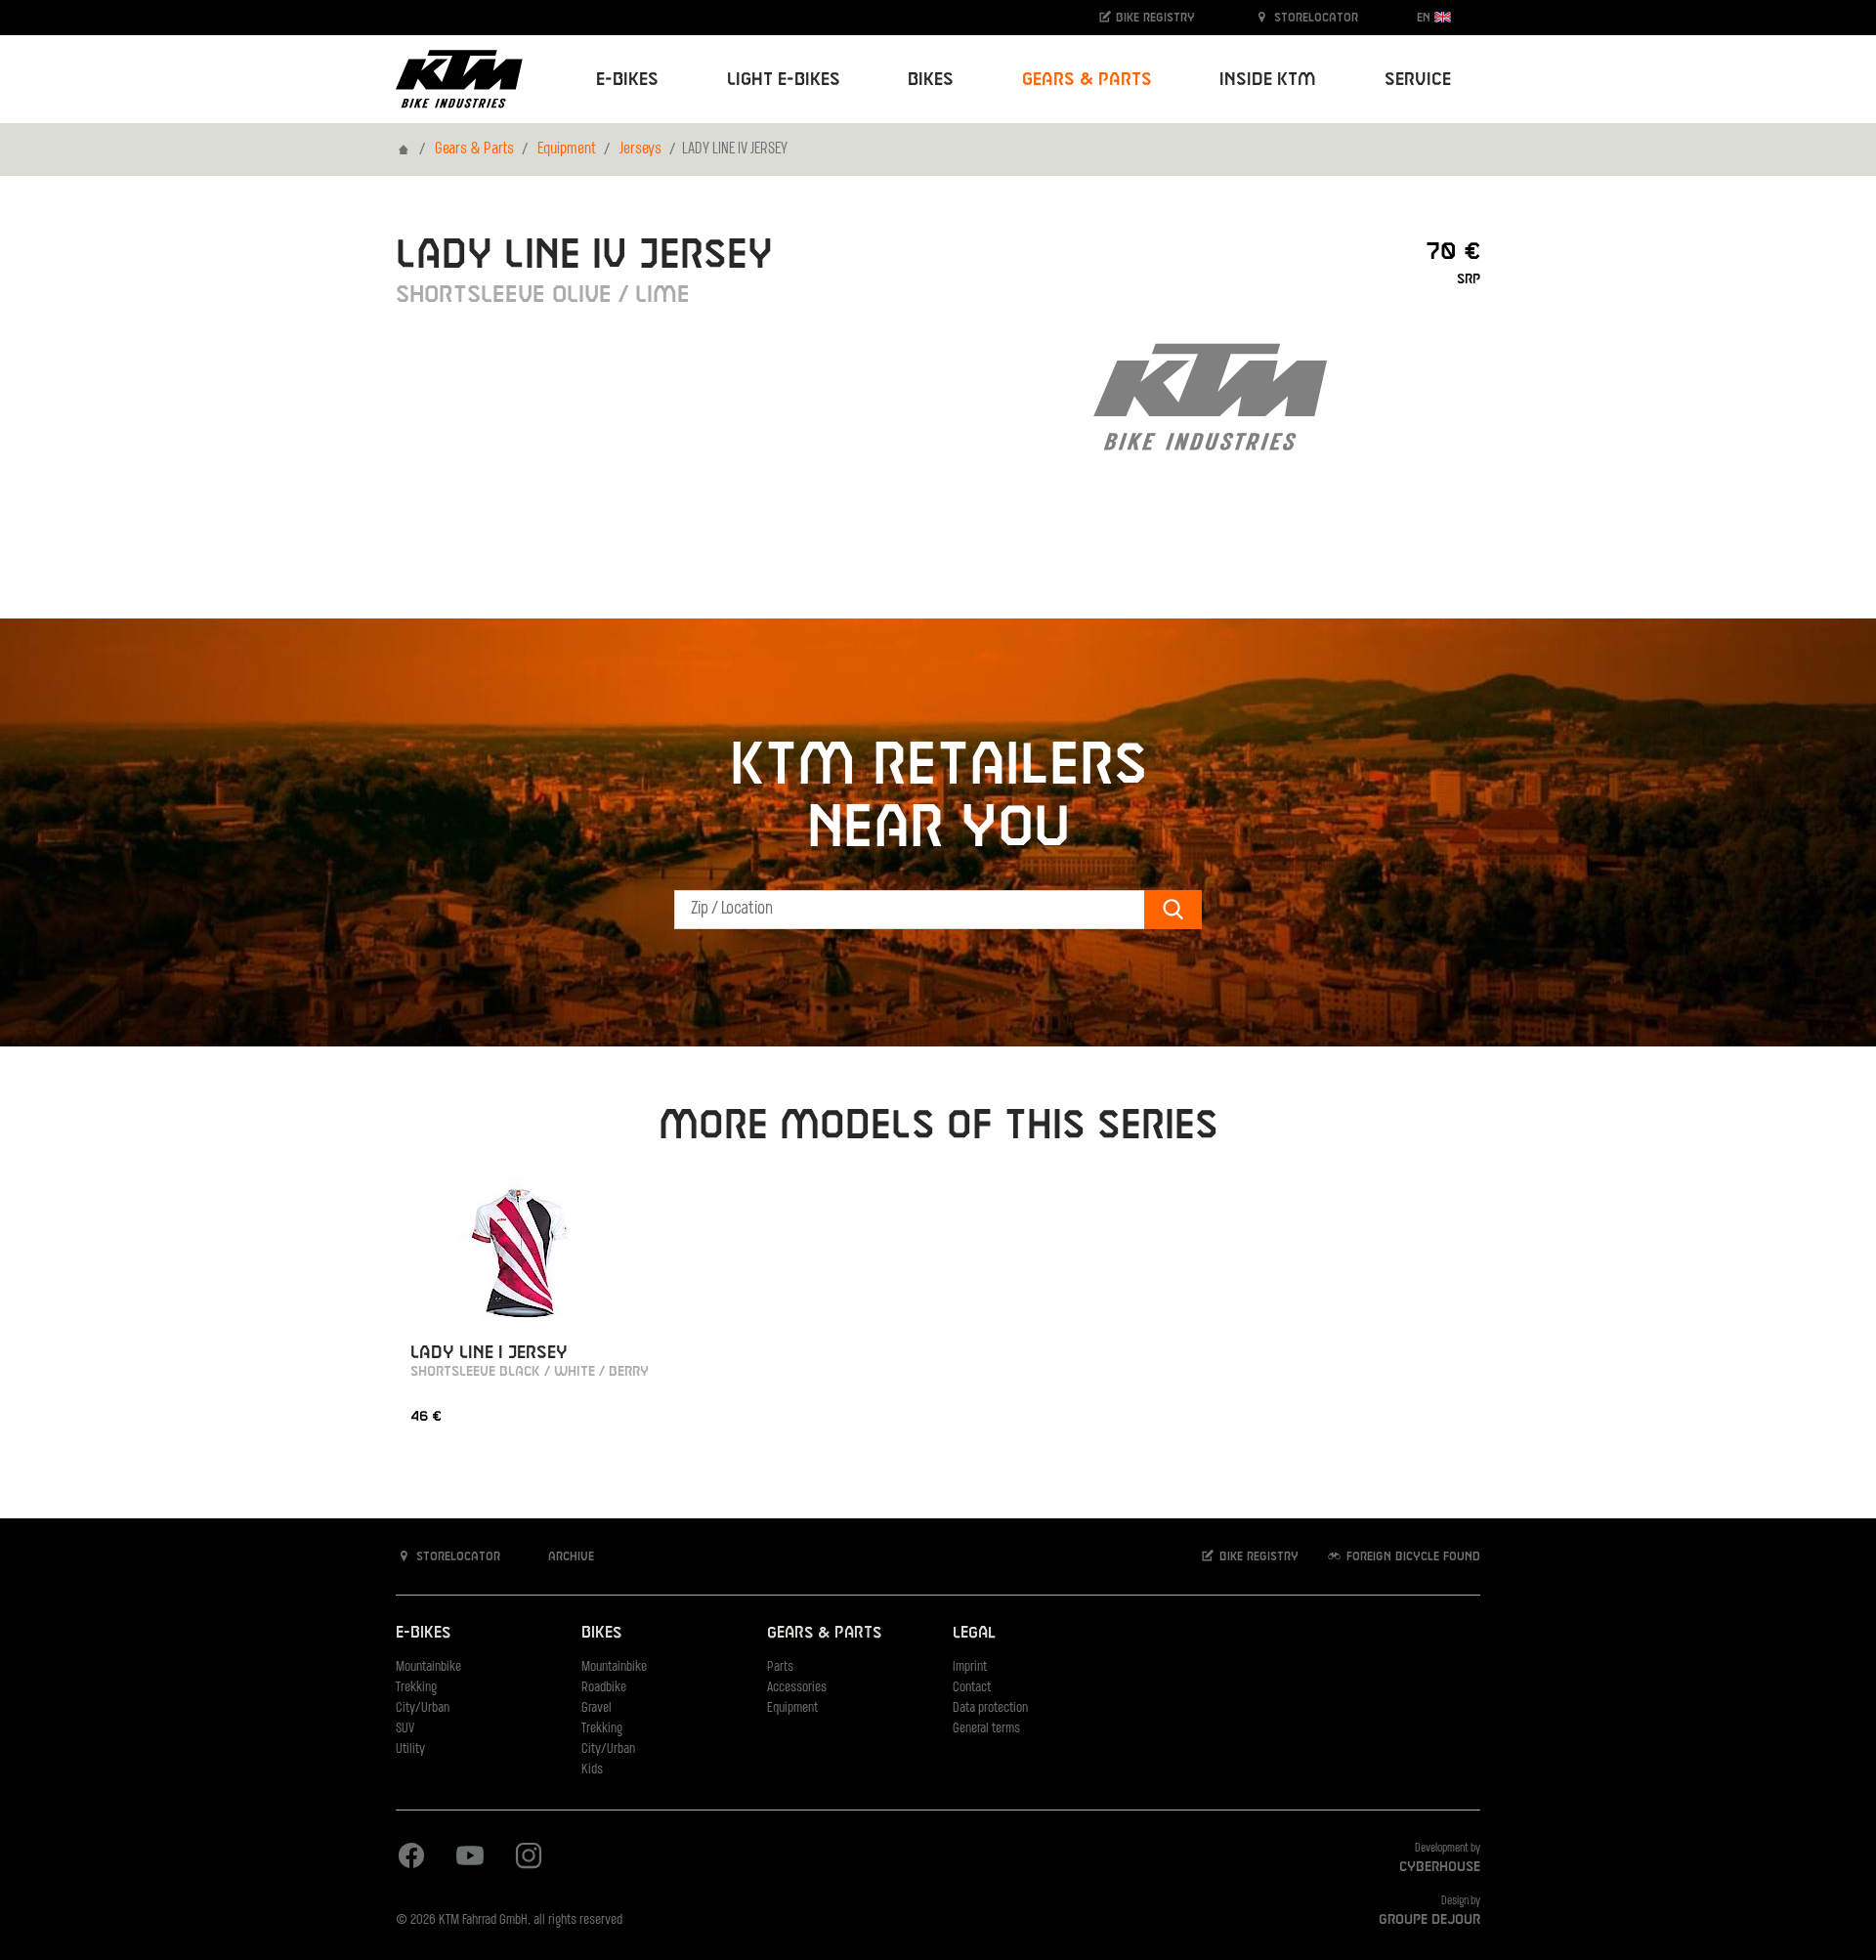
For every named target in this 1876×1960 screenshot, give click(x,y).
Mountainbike (428, 1667)
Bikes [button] (931, 80)
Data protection (990, 1708)
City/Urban (423, 1708)
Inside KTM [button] (1268, 80)
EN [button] (1426, 18)
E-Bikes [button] (627, 80)
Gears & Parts (474, 149)
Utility (410, 1749)
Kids (592, 1770)
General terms (986, 1729)
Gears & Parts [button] (1087, 80)
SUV (405, 1729)
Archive (569, 1556)
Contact (972, 1688)
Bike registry (1153, 18)
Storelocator (1314, 18)
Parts (780, 1667)
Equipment (567, 149)
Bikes (601, 1633)
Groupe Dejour (1429, 1920)
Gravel (597, 1708)
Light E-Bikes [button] (784, 80)
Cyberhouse (1440, 1867)
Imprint (970, 1667)
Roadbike (604, 1688)
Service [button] (1418, 80)
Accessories (797, 1688)
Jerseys (640, 149)
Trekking (416, 1688)
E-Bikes (423, 1633)
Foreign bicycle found (1411, 1556)
